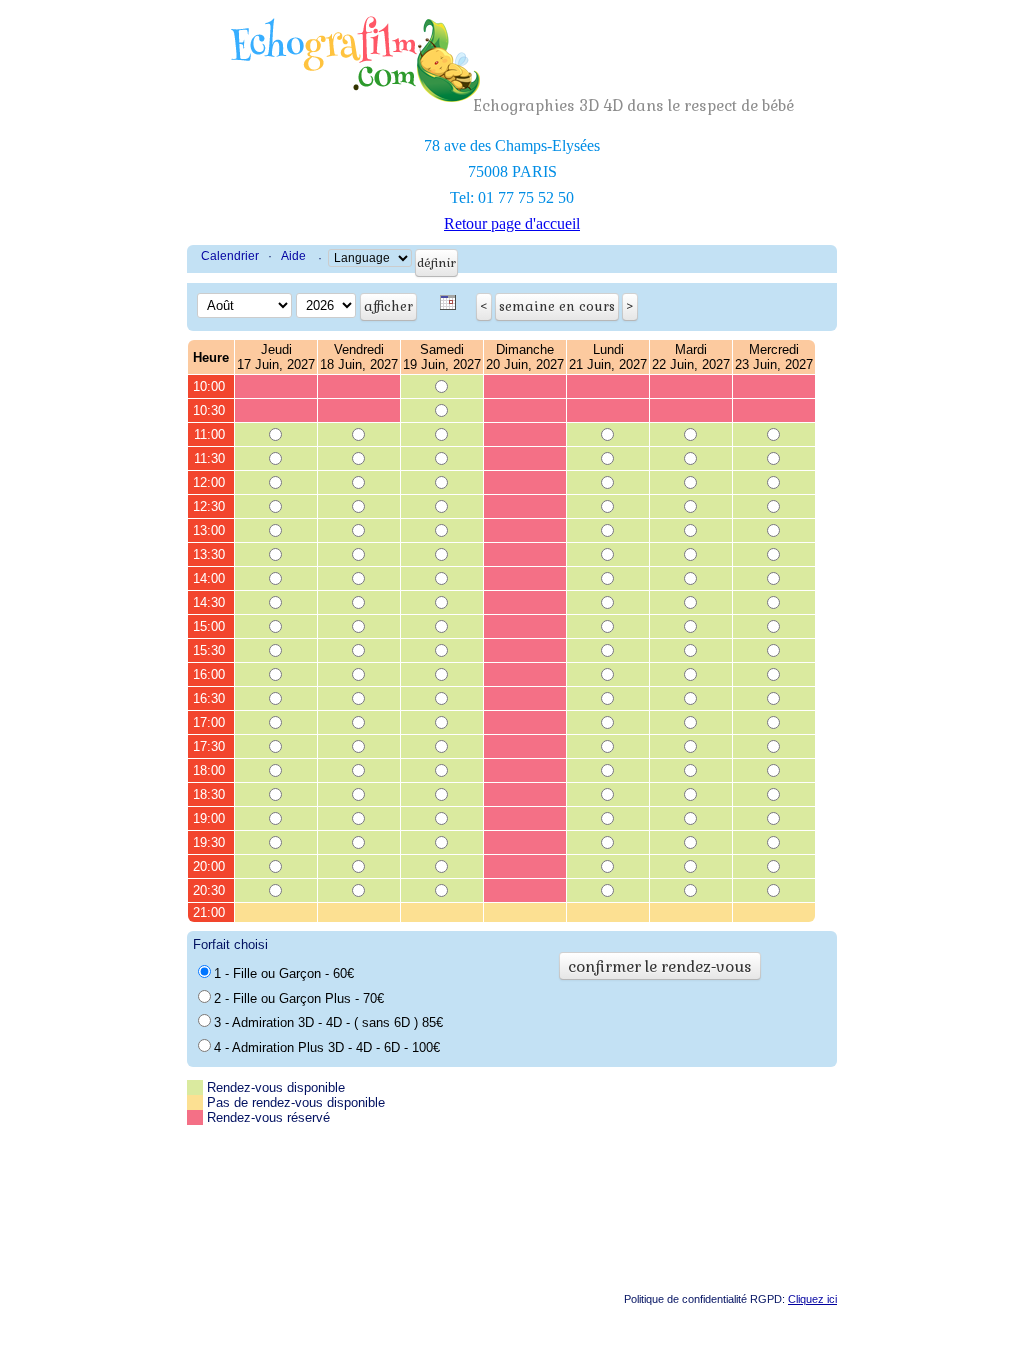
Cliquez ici (812, 1299)
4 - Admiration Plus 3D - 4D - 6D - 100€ (327, 1047)
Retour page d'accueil (512, 223)
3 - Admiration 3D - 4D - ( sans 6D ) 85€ (328, 1022)
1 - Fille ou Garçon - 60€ (284, 973)
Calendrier (230, 256)
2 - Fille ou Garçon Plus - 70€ (299, 998)
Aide (293, 256)
